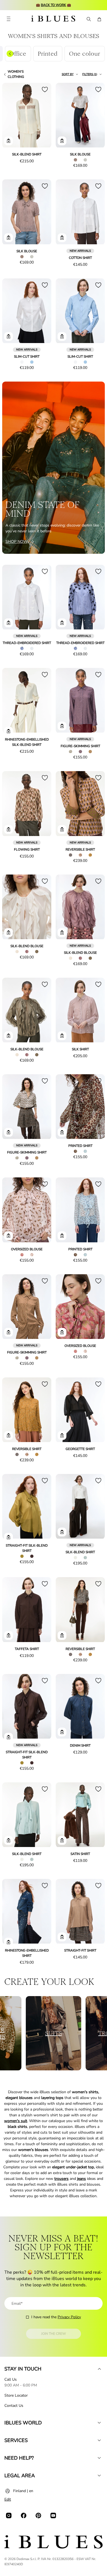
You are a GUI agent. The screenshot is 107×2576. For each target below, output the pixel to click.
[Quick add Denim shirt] (62, 1732)
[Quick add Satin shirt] (62, 1840)
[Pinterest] (38, 2515)
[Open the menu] (9, 19)
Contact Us (14, 2406)
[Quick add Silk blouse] (62, 141)
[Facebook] (24, 2515)
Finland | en (23, 2491)
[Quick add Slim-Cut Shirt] (9, 336)
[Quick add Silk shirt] (62, 1036)
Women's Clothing (16, 74)
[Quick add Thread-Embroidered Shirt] (9, 623)
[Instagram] (9, 2515)
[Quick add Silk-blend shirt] (9, 141)
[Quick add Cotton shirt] (62, 238)
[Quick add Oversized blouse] (9, 1236)
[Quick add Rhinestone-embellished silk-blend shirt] (9, 731)
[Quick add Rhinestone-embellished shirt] (9, 1942)
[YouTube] (53, 2515)
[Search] (88, 19)
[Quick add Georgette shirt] (62, 1435)
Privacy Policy (69, 2317)
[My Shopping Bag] (99, 19)
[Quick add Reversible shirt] (62, 829)
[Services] (99, 2440)
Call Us (11, 2379)
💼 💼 (54, 5)
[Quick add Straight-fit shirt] (62, 1937)
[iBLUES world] (99, 2423)
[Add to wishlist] (45, 89)
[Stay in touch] (99, 2369)
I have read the (56, 2317)
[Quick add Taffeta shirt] (9, 1635)
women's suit (16, 2121)
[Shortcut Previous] (10, 54)
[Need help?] (99, 2458)
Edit (8, 2499)
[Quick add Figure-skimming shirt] (62, 726)
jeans (81, 2179)
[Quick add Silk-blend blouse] (9, 933)
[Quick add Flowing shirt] (9, 829)
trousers (61, 2179)
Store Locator (16, 2395)
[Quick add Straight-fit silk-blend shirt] (9, 1537)
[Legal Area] (99, 2476)
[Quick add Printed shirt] (62, 1132)
